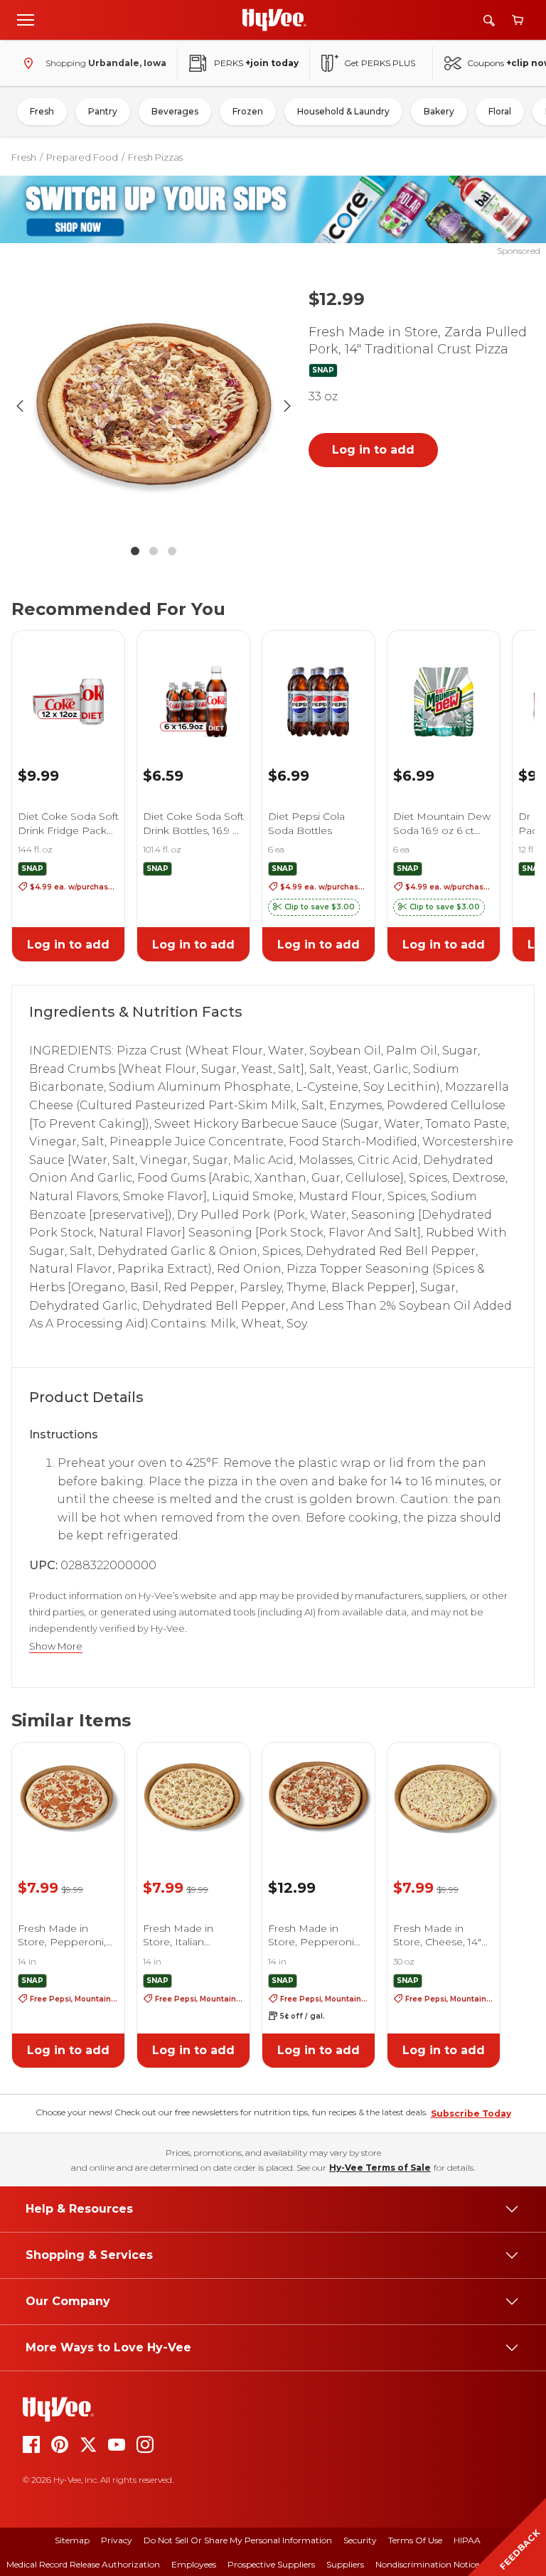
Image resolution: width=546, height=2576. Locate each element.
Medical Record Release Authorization (83, 2564)
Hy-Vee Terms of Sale (380, 2168)
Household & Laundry (343, 111)
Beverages (175, 111)
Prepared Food (82, 157)
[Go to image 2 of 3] (154, 551)
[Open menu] (26, 19)
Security (360, 2540)
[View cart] (518, 20)
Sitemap (72, 2540)
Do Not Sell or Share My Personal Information (238, 2540)
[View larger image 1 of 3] (154, 406)
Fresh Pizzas (155, 157)
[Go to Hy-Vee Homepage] (274, 20)
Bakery (439, 111)
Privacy (117, 2540)
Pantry (103, 111)
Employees (194, 2564)
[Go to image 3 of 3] (172, 551)
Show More (56, 1646)
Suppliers (345, 2564)
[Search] (489, 20)
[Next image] (287, 406)
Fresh (42, 111)
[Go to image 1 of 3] (135, 551)
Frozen (248, 111)
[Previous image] (20, 406)
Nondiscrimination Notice (427, 2564)
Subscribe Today (471, 2113)
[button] (314, 907)
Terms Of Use (415, 2540)
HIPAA (467, 2540)
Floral (500, 111)
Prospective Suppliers (271, 2564)
